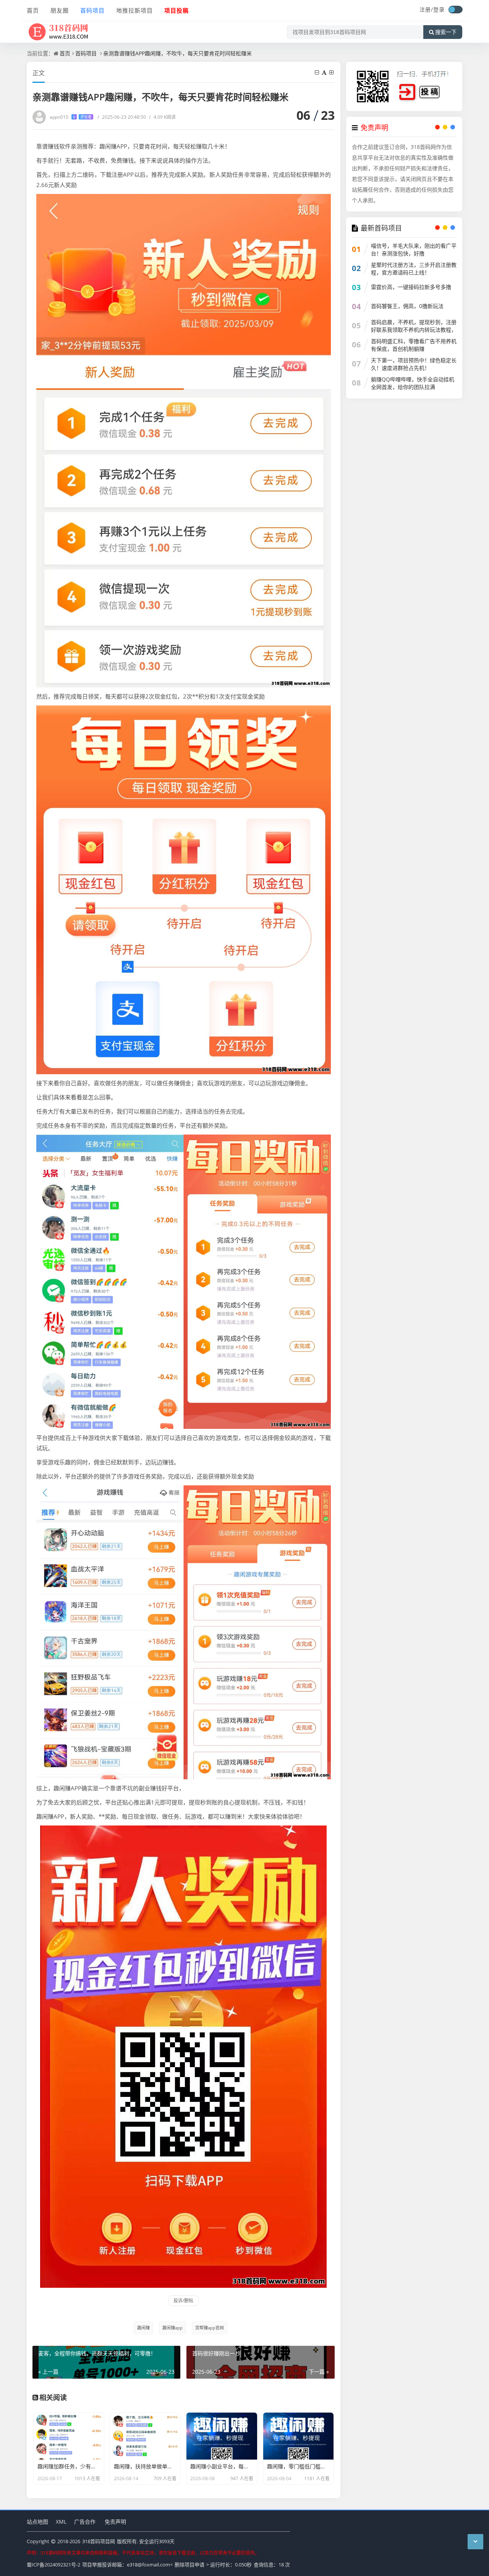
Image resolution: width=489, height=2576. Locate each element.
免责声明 (115, 2522)
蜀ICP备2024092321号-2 (53, 2565)
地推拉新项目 (134, 10)
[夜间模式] (455, 10)
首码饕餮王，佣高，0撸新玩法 (407, 306)
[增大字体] (332, 72)
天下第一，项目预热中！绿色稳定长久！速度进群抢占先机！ (414, 364)
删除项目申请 (189, 2565)
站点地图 (37, 2522)
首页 (33, 10)
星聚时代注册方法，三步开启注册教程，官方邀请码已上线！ (414, 269)
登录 (439, 9)
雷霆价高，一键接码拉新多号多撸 (411, 287)
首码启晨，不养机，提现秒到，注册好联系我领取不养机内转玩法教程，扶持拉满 (414, 330)
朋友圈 (60, 10)
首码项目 (92, 10)
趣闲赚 (143, 2328)
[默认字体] (325, 72)
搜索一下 (446, 32)
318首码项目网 (99, 2541)
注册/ (426, 9)
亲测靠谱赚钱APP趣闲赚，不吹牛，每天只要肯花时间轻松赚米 (177, 53)
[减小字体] (317, 72)
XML (61, 2522)
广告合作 (85, 2522)
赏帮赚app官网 (210, 2328)
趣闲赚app (172, 2328)
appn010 (71, 117)
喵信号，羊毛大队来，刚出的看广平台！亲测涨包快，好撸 (414, 249)
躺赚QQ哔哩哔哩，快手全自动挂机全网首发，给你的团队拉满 (413, 383)
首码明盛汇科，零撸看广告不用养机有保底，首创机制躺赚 (414, 345)
